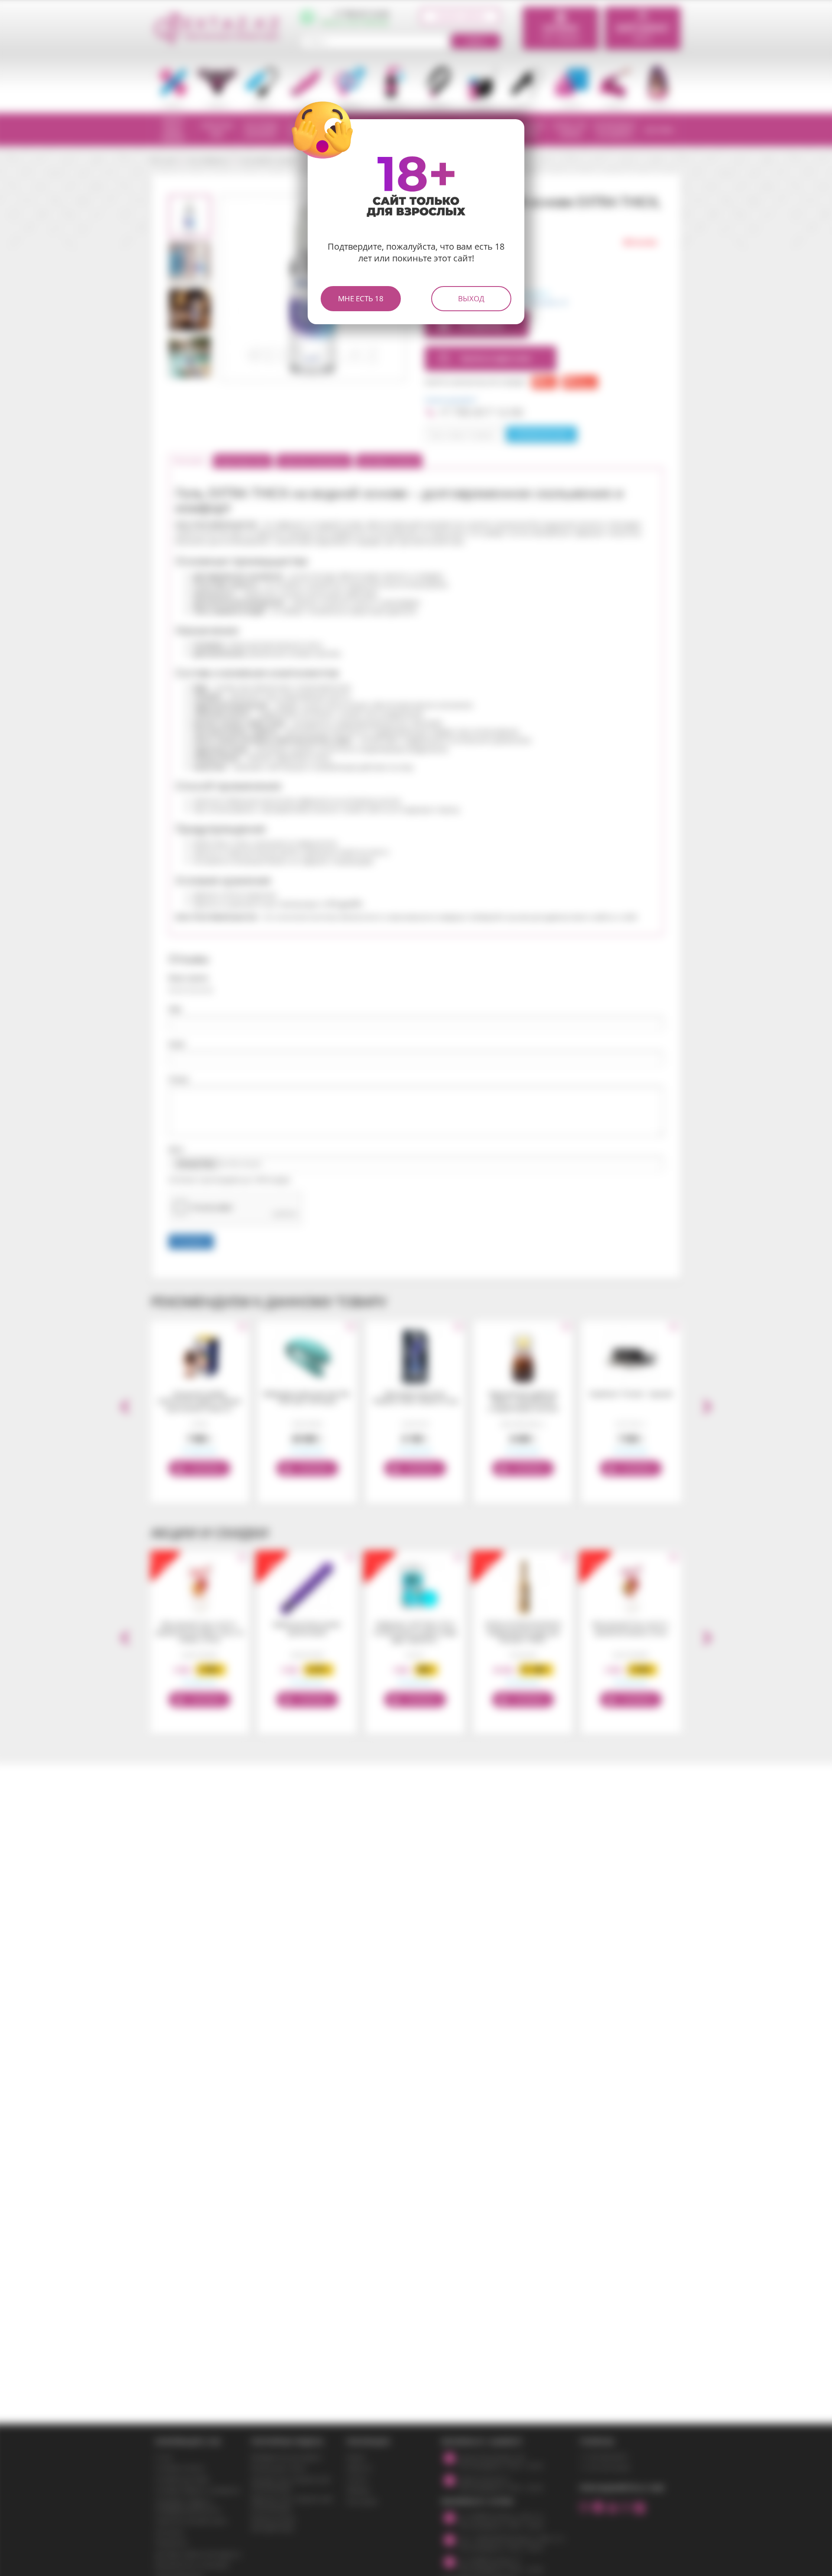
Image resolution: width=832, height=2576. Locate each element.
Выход (471, 298)
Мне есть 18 (361, 298)
